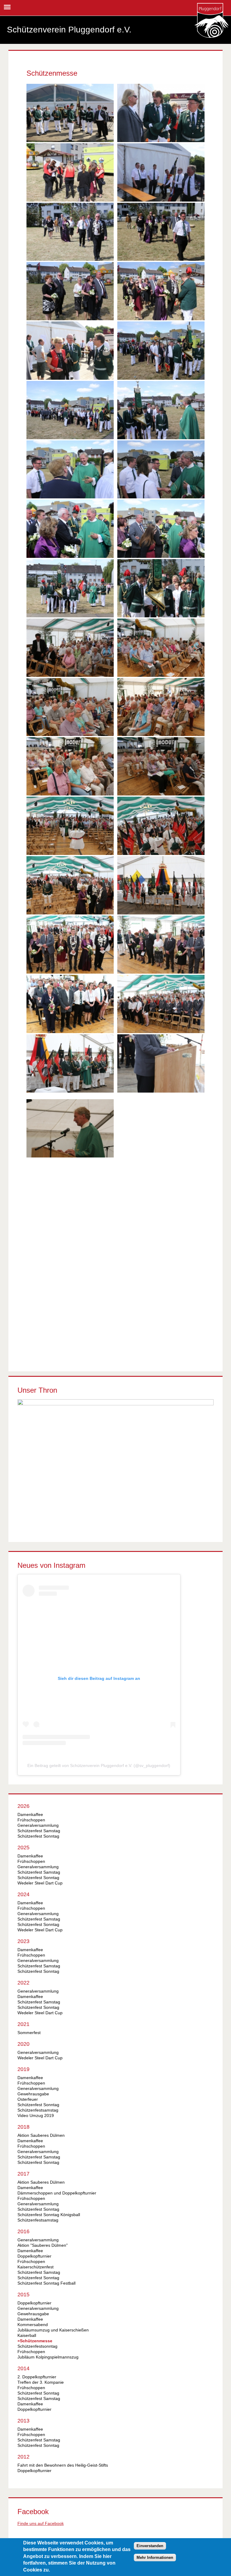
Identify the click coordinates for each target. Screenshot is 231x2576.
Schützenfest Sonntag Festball (46, 2283)
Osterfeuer (28, 2099)
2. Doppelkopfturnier (37, 2377)
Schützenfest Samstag (39, 1831)
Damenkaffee (30, 1814)
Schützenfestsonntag (37, 2346)
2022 (23, 1983)
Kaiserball (27, 2335)
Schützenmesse (36, 2341)
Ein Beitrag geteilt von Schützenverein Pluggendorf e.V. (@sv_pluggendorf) (99, 1765)
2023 (23, 1941)
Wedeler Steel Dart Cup (40, 1883)
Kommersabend (33, 2325)
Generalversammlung (38, 1825)
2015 (23, 2295)
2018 (23, 2127)
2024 (23, 1894)
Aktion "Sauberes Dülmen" (43, 2245)
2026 (23, 1806)
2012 (23, 2457)
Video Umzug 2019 (36, 2115)
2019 (23, 2069)
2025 (23, 1848)
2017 (23, 2174)
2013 (23, 2421)
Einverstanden (150, 2546)
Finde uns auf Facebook (41, 2523)
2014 (23, 2368)
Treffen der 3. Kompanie (41, 2382)
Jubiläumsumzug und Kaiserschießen (53, 2330)
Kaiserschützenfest (35, 2267)
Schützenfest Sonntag (38, 1836)
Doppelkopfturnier (34, 2256)
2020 (23, 2044)
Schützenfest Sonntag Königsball (49, 2215)
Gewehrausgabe (33, 2094)
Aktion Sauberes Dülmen (41, 2135)
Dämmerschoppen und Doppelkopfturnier (57, 2193)
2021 (23, 2024)
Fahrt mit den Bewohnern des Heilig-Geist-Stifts (63, 2465)
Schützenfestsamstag (38, 2110)
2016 (23, 2231)
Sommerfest (29, 2033)
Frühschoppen (31, 1820)
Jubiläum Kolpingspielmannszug (48, 2357)
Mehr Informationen (155, 2558)
